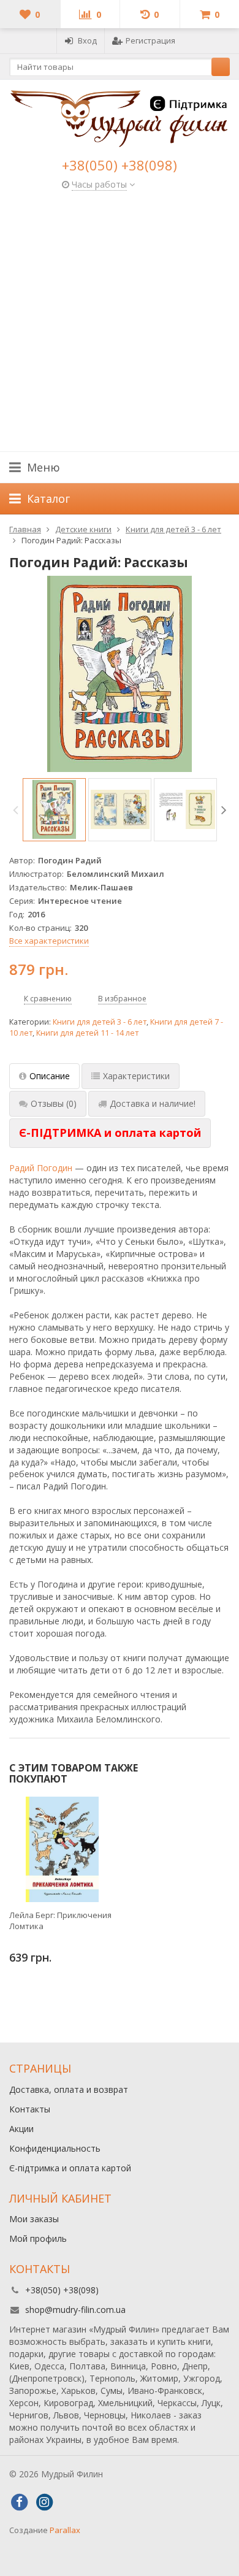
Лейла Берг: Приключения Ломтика (60, 1921)
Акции (21, 2129)
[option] (54, 810)
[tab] (110, 1133)
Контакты (30, 2109)
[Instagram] (44, 2502)
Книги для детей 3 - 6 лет (100, 1022)
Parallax (65, 2530)
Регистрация (150, 40)
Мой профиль (38, 2238)
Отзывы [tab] (54, 1103)
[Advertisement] (120, 326)
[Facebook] (19, 2502)
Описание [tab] (50, 1076)
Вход (87, 40)
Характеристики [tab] (136, 1076)
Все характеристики (49, 941)
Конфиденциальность (55, 2148)
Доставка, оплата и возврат (69, 2089)
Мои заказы (34, 2219)
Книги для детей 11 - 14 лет (87, 1033)
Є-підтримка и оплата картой (70, 2168)
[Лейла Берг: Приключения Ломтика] (62, 1849)
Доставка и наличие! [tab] (153, 1103)
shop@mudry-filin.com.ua (75, 2310)
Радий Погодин (41, 1168)
